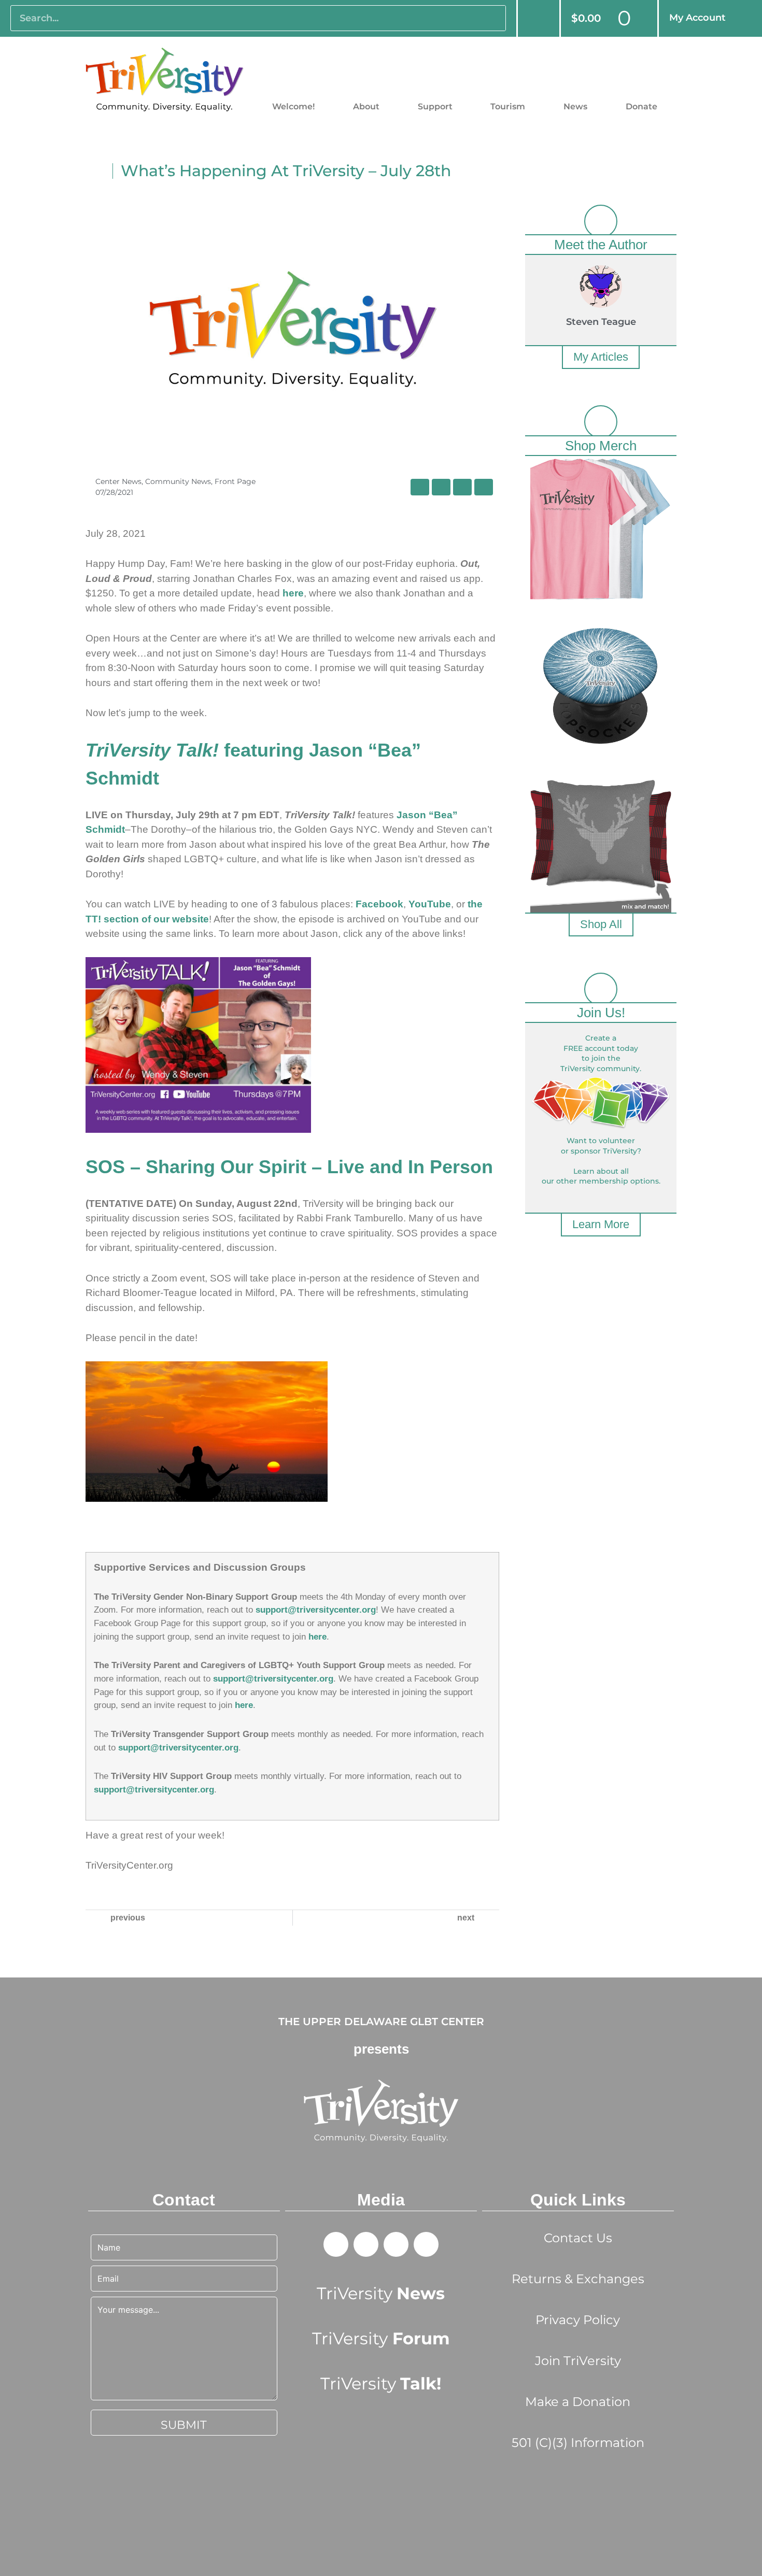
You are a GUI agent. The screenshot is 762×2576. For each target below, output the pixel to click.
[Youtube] (396, 2244)
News (575, 106)
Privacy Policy (578, 2320)
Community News (178, 481)
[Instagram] (426, 2244)
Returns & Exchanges (578, 2279)
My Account (697, 18)
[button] (420, 487)
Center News (118, 481)
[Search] (492, 18)
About (366, 106)
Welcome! (293, 106)
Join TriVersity (578, 2361)
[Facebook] (336, 2244)
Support (435, 106)
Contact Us (578, 2238)
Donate (641, 106)
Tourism (508, 106)
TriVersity (381, 2293)
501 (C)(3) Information (578, 2443)
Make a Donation (578, 2402)
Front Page (235, 481)
